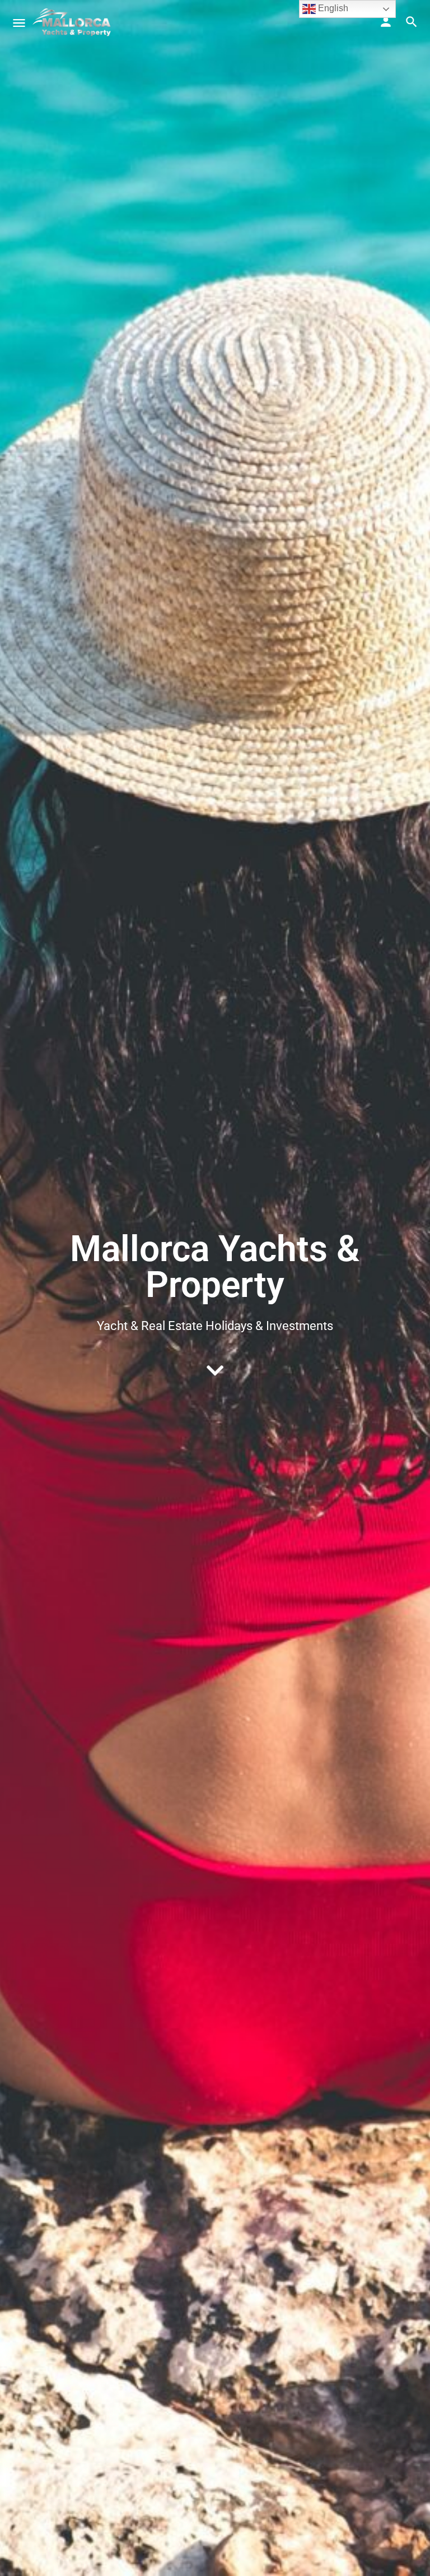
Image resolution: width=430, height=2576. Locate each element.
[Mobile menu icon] (19, 23)
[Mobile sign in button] (386, 22)
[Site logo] (73, 22)
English (332, 8)
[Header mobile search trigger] (412, 22)
